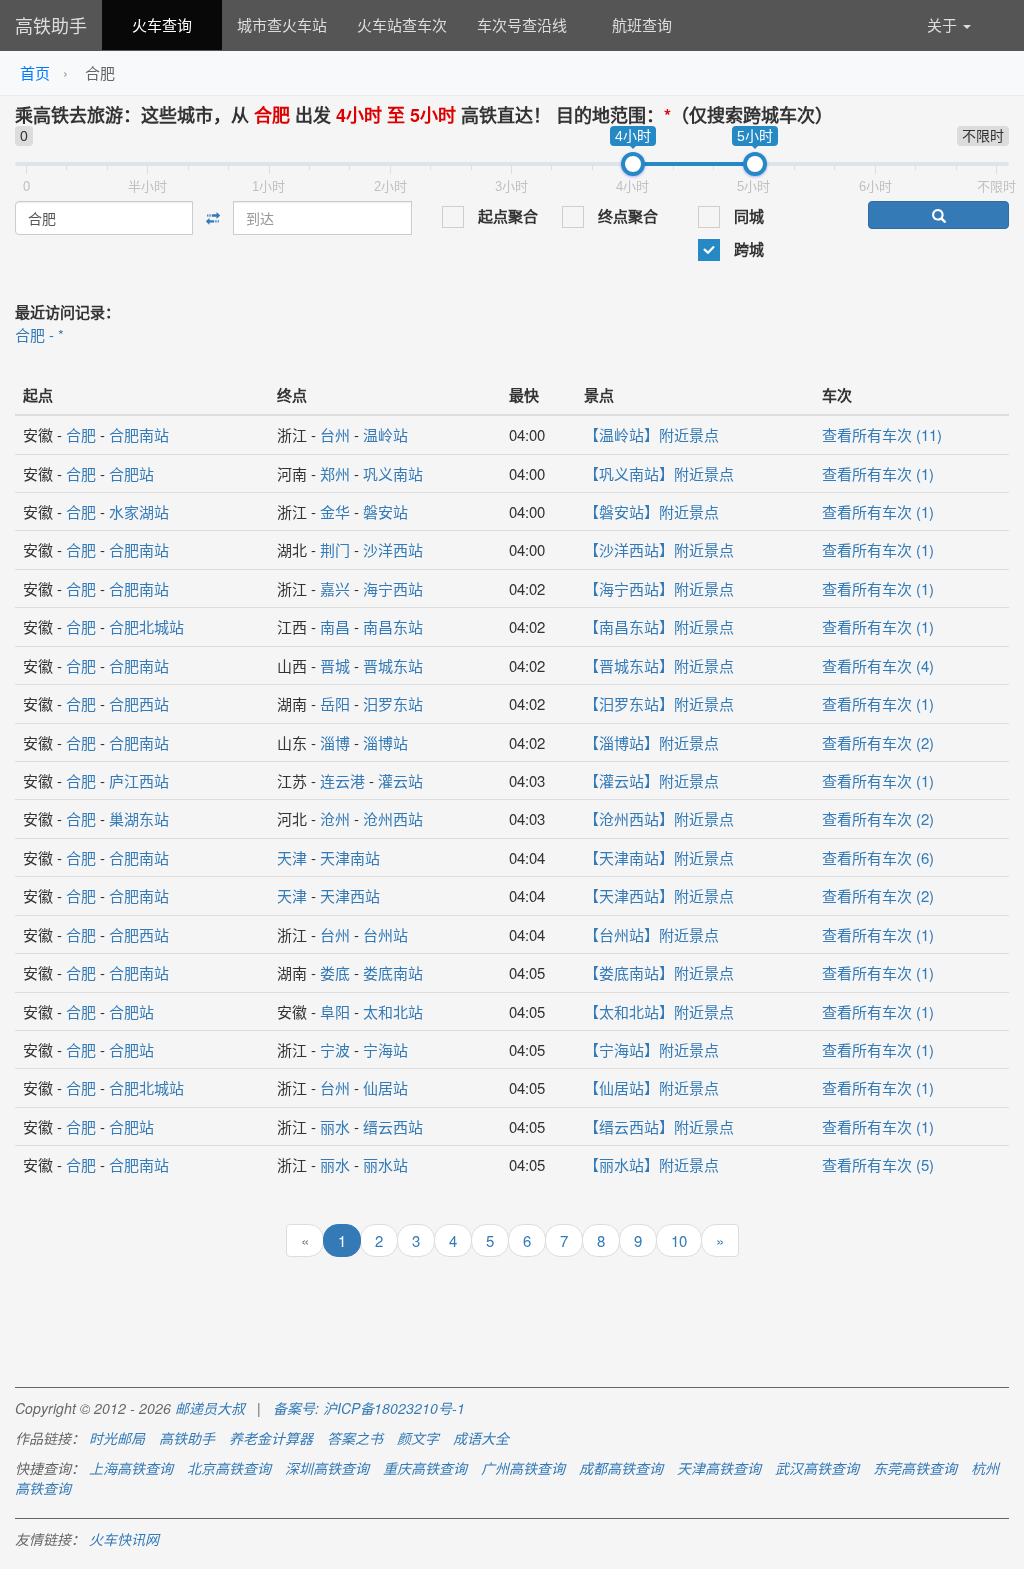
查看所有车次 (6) (878, 857)
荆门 (335, 549)
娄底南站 (393, 972)
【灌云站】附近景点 (651, 780)
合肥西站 (139, 703)
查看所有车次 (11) (882, 434)
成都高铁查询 (621, 1468)
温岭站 (385, 434)
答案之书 (355, 1438)
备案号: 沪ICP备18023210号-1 (369, 1408)
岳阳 (335, 703)
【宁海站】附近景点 (651, 1049)
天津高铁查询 (719, 1468)
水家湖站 (139, 511)
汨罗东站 (393, 703)
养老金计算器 (271, 1438)
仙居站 (385, 1087)
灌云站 (400, 780)
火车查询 (162, 24)
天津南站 (350, 857)
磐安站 (385, 511)
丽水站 (385, 1164)
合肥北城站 (146, 626)
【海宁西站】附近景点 (659, 588)
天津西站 (350, 895)
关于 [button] (944, 24)
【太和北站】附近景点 (659, 1011)
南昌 (335, 626)
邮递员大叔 (210, 1408)
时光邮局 (117, 1438)
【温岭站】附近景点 (651, 434)
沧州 (335, 818)
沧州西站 (393, 818)
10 (679, 1240)
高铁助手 (51, 25)
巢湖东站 (139, 818)
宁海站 (385, 1049)
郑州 (335, 473)
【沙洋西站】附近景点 (659, 549)
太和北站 (393, 1011)
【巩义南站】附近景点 (659, 473)
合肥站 (131, 473)
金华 (335, 511)
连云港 (342, 780)
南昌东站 (393, 626)
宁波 (335, 1049)
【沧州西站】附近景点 (659, 818)
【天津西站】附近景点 (659, 895)
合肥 (81, 434)
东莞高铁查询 (915, 1468)
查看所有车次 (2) (878, 742)
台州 (335, 434)
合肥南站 (139, 434)
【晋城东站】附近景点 (659, 665)
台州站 (385, 934)
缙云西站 (393, 1126)
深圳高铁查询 (327, 1468)
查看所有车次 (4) (878, 665)
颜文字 (418, 1438)
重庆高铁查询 (425, 1468)
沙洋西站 (393, 549)
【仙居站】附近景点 (651, 1087)
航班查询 (642, 24)
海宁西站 (393, 588)
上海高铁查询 (131, 1468)
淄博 (335, 742)
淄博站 (385, 742)
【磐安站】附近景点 (651, 511)
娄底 (335, 972)
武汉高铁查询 (817, 1468)
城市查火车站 (282, 24)
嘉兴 (335, 588)
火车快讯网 (124, 1539)
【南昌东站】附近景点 (659, 626)
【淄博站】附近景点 (651, 742)
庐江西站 (139, 780)
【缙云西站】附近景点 (659, 1126)
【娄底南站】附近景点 (659, 972)
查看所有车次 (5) (878, 1164)
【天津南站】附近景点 (659, 857)
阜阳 (335, 1011)
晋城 (335, 665)
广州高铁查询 (523, 1468)
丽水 (335, 1126)
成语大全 (481, 1438)
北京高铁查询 (229, 1468)
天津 (292, 857)
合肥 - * (39, 334)
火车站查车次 (402, 24)
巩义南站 (393, 473)
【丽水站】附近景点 (651, 1164)
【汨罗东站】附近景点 (659, 703)
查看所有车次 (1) (878, 473)
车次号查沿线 (522, 24)
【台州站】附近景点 (651, 934)
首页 (35, 72)
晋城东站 (393, 665)
